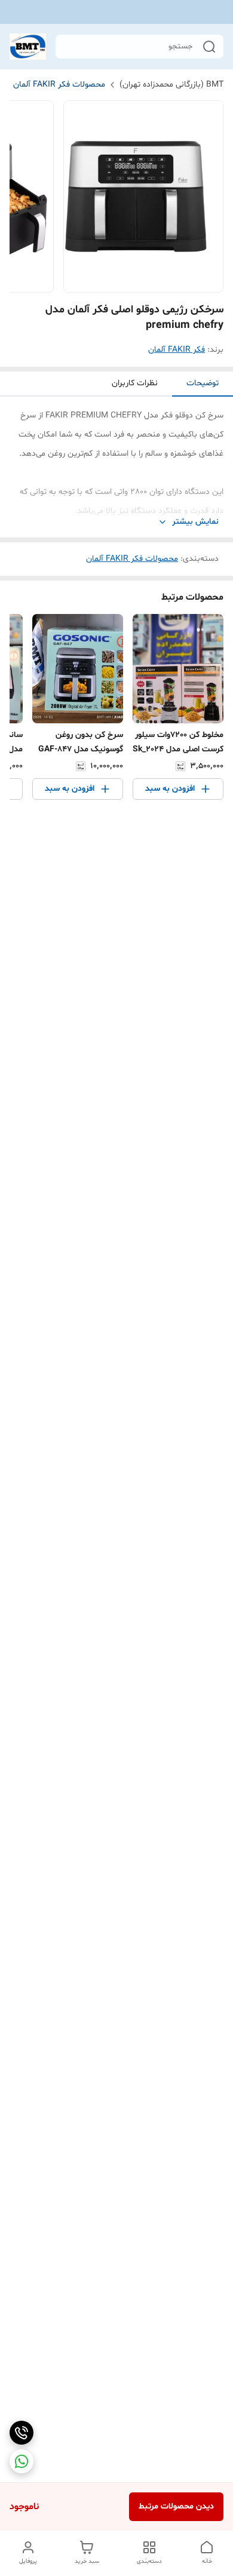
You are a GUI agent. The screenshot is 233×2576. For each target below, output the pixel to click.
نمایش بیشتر (195, 522)
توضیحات (203, 383)
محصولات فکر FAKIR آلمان (59, 85)
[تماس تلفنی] (22, 2433)
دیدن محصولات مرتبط (176, 2506)
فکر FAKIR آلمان (177, 350)
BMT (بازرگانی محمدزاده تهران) (171, 85)
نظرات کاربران (135, 383)
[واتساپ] (22, 2461)
